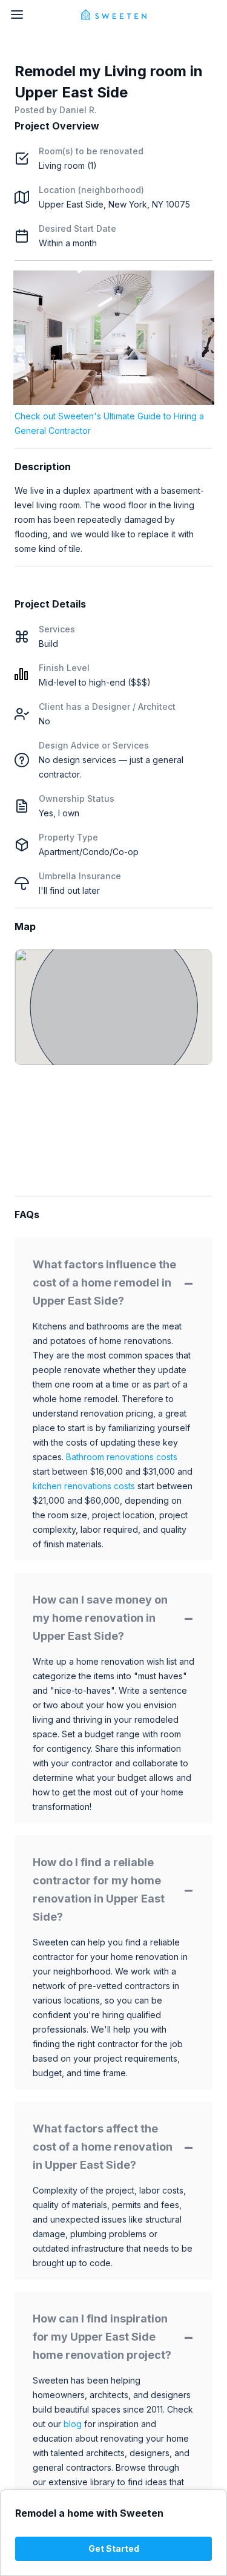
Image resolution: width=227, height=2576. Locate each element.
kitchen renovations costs (84, 1486)
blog (73, 2424)
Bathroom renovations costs (122, 1457)
